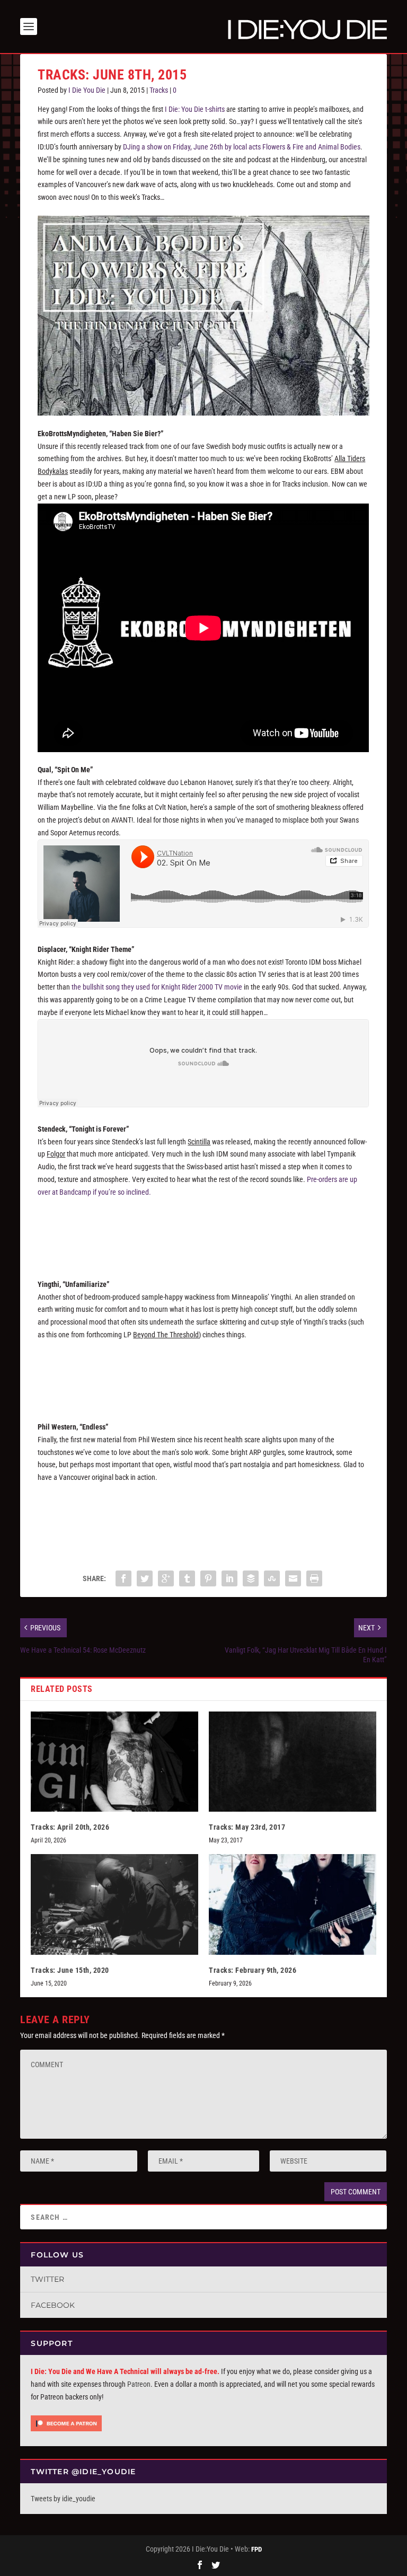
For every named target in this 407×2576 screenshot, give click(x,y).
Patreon (139, 2384)
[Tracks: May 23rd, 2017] (293, 1762)
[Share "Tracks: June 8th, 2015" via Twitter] (145, 1578)
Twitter (47, 2279)
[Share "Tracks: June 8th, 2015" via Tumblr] (187, 1578)
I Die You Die (87, 90)
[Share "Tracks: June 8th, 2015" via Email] (293, 1578)
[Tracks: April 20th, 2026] (114, 1762)
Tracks (159, 90)
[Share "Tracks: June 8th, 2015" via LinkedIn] (229, 1578)
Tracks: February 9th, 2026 (253, 1970)
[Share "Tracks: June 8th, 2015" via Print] (314, 1578)
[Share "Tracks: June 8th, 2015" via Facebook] (123, 1578)
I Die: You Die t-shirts (195, 109)
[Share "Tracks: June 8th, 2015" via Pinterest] (208, 1578)
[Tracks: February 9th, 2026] (293, 1904)
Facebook (53, 2305)
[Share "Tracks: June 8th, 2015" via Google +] (166, 1578)
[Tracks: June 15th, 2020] (114, 1904)
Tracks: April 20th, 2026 (70, 1827)
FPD (256, 2549)
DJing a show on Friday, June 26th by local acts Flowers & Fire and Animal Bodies (242, 147)
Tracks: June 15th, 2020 (70, 1970)
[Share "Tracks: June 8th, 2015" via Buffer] (251, 1578)
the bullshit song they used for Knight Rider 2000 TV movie (157, 987)
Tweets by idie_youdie (63, 2499)
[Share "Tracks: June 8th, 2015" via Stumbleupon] (272, 1578)
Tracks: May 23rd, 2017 (247, 1827)
